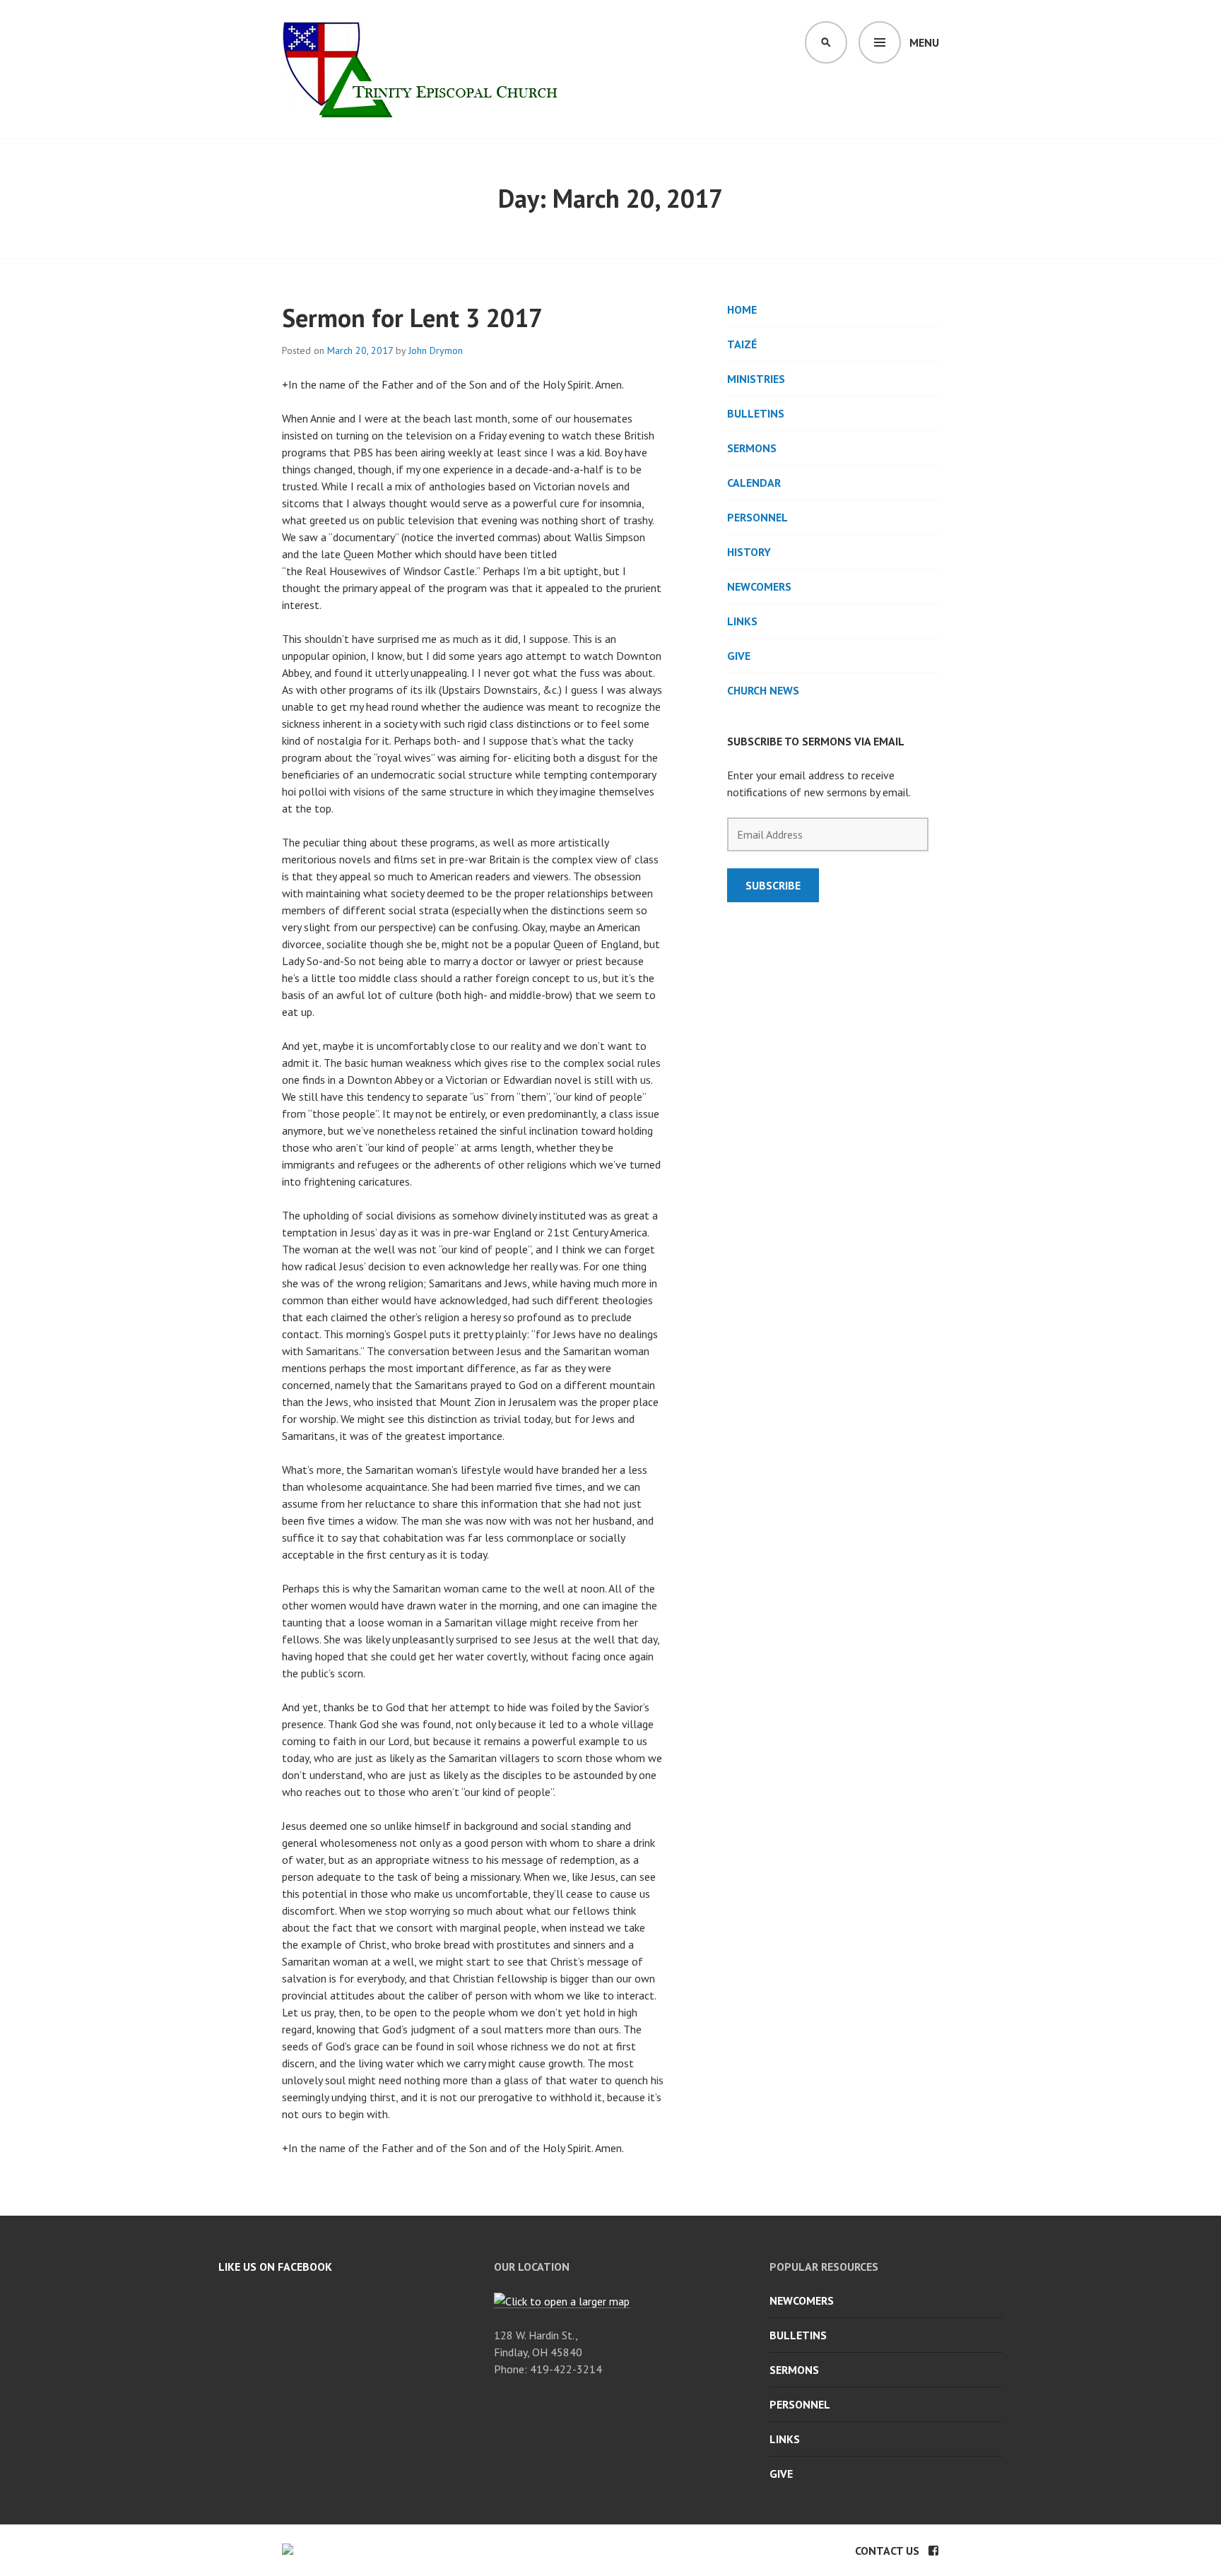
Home (742, 309)
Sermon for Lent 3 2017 (412, 318)
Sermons (752, 448)
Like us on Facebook (275, 2267)
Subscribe (773, 885)
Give (739, 656)
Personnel (757, 517)
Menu (924, 42)
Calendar (754, 483)
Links (742, 621)
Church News (763, 690)
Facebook (933, 2551)
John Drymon (436, 350)
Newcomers (759, 586)
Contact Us (887, 2551)
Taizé (742, 344)
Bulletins (756, 413)
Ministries (756, 379)
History (749, 552)
